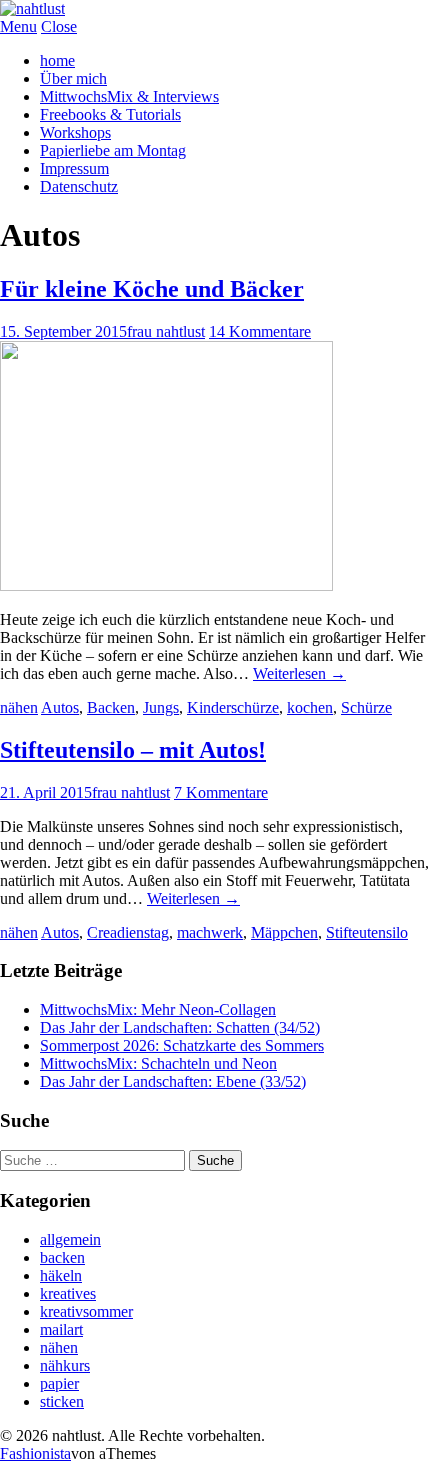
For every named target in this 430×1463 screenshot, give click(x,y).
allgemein (70, 1239)
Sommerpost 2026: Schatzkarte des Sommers (182, 1045)
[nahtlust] (32, 8)
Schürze (366, 707)
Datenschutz (79, 186)
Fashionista (35, 1453)
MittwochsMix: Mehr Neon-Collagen (158, 1009)
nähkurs (65, 1365)
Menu (18, 26)
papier (59, 1383)
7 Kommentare (221, 792)
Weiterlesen (299, 673)
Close (59, 26)
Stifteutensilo (367, 932)
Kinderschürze (233, 707)
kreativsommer (86, 1311)
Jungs (161, 707)
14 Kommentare (260, 331)
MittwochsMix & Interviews (129, 96)
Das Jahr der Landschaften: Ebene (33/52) (173, 1081)
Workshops (75, 132)
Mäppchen (284, 932)
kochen (310, 707)
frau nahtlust (166, 331)
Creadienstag (128, 932)
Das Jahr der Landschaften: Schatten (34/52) (180, 1027)
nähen (19, 707)
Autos (60, 707)
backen (62, 1257)
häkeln (61, 1275)
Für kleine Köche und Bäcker (152, 289)
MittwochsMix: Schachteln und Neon (158, 1063)
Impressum (74, 168)
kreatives (68, 1293)
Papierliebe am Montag (113, 150)
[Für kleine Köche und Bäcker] (166, 585)
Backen (111, 707)
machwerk (210, 932)
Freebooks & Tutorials (110, 114)
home (57, 60)
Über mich (73, 78)
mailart (61, 1329)
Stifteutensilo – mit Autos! (133, 750)
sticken (62, 1401)
